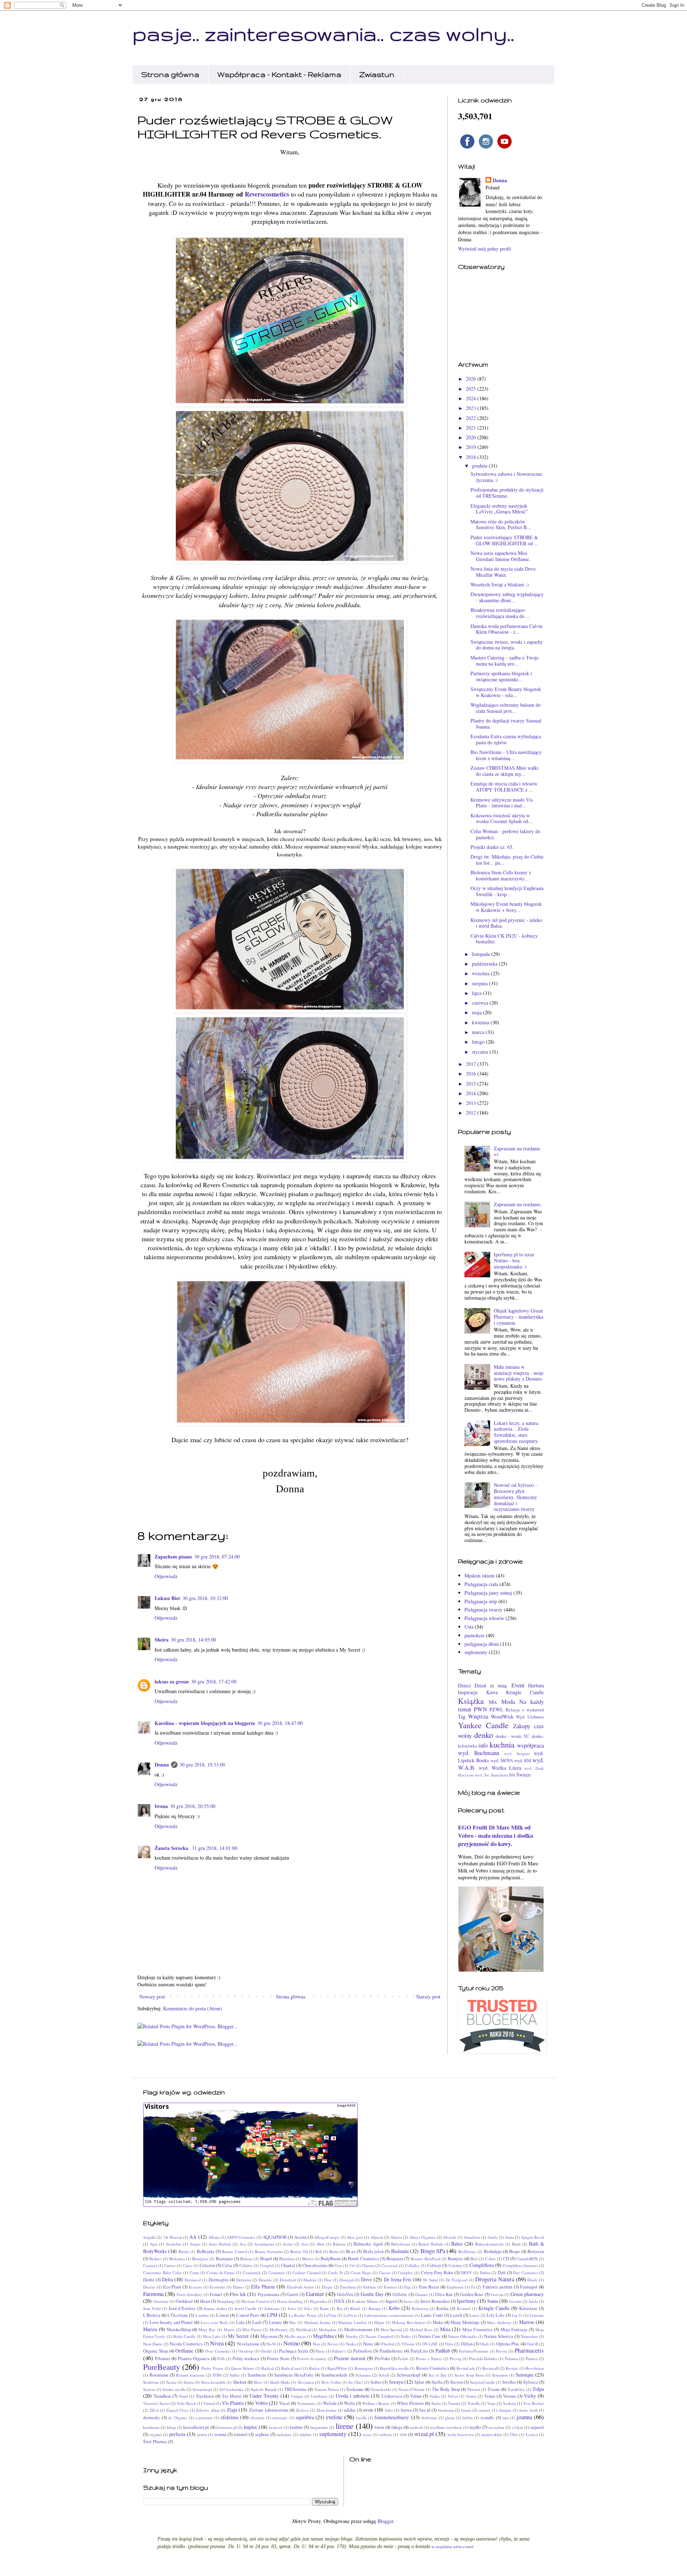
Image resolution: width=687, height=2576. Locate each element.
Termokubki (381, 2389)
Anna (509, 2237)
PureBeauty (162, 2367)
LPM (272, 2315)
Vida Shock (186, 2403)
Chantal (288, 2265)
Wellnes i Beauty (376, 2403)
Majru (379, 2322)
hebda (468, 2418)
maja (478, 1012)
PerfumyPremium (474, 2351)
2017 (472, 1064)
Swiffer (509, 2382)
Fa (473, 2287)
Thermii (474, 2389)
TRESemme (295, 2389)
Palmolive (363, 2351)
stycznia (481, 1052)
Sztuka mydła (174, 2389)
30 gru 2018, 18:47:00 (280, 1723)
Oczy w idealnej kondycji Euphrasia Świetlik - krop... (507, 891)
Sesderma (151, 2382)
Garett (293, 2294)
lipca (478, 993)
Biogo (515, 2251)
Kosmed (464, 2308)
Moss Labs (212, 2336)
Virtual (209, 2403)
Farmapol (529, 2287)
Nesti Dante (153, 2344)
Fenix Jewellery (190, 2294)
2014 (472, 1093)
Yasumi (454, 2403)
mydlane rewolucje (446, 2427)
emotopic (280, 2418)
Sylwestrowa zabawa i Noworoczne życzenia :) (506, 477)
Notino (292, 2343)
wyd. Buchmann (479, 1753)
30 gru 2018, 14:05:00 (193, 1640)
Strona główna (170, 74)
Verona (510, 2396)
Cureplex (405, 2273)
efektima (230, 2417)
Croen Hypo (361, 2273)
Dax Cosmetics (525, 2273)
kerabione (151, 2427)
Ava (243, 2244)
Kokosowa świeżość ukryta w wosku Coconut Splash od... (501, 818)
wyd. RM (523, 1761)
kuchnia (502, 1744)
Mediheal (304, 2329)
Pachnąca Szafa (294, 2351)
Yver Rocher (533, 2403)
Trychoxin (205, 2396)
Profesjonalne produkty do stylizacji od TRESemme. (507, 493)
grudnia (480, 466)
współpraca (530, 1745)
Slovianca (306, 2382)
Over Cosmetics (218, 2351)
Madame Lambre (352, 2322)
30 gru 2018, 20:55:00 (193, 1806)
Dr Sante (431, 2280)
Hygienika (318, 2301)
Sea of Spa (437, 2375)
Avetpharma (264, 2244)
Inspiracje (468, 1692)
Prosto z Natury (429, 2358)
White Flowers (410, 2403)
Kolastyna (420, 2308)
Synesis (149, 2389)
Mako (438, 2322)
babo (389, 2410)
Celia (227, 2265)
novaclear (496, 2427)
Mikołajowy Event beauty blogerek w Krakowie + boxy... (506, 907)
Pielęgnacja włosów (484, 1618)
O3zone (408, 2344)
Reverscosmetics (267, 194)
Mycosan (269, 2336)
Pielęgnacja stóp (481, 1601)
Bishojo (246, 2259)
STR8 (217, 2375)
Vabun (416, 2396)
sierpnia (481, 983)
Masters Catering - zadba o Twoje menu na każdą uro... (505, 661)
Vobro (261, 2403)
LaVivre (350, 2315)
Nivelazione (248, 2344)
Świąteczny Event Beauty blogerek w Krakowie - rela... (506, 692)
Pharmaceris (529, 2350)
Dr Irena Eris (398, 2279)
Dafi (502, 2273)
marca (479, 1032)
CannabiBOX (527, 2259)
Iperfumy (466, 2301)
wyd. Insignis (517, 1753)
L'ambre (202, 2315)
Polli (221, 2358)
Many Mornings (465, 2322)
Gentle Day (372, 2294)
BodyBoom (331, 2259)
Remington (364, 2368)
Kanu (324, 2308)
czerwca (481, 1003)
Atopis (195, 2244)
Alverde (450, 2237)
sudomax (284, 2434)
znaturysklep (491, 2434)
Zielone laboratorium (269, 2410)
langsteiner (319, 2427)
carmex (484, 2410)
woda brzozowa (461, 2434)
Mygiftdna (323, 2336)
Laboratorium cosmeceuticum (389, 2315)
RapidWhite (337, 2368)
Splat (419, 2382)
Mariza (150, 2329)
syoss (367, 2434)
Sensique (525, 2375)
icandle (487, 2418)
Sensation (500, 2375)
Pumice (532, 2358)
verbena (385, 2434)
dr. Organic (178, 2418)
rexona (221, 2434)
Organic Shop (155, 2351)
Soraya (396, 2382)
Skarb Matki (280, 2382)
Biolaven (536, 2251)
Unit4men (319, 2396)
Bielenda (400, 2251)
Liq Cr (517, 2315)
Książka (471, 1701)
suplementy (476, 1652)
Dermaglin (218, 2280)
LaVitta (330, 2315)
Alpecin (377, 2237)
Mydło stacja (295, 2336)
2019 (472, 447)
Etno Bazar (429, 2287)
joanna (524, 2417)
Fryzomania (269, 2294)
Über (514, 2434)
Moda (508, 1702)
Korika (442, 2308)
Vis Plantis (233, 2403)
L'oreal (223, 2315)
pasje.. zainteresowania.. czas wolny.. (323, 33)
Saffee (235, 2375)
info (483, 1745)
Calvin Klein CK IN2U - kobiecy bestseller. (504, 939)
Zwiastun (377, 74)
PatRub (443, 2351)
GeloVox (345, 2294)
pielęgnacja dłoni (482, 1644)
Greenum (161, 2301)
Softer (376, 2382)
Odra (449, 2344)
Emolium (348, 2287)
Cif (352, 2265)
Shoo (258, 2382)
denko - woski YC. (513, 1736)
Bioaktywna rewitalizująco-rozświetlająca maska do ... (500, 613)
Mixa (445, 2329)
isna (506, 2418)
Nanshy (352, 2336)
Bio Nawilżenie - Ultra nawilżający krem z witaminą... (506, 755)
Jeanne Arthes (215, 2308)
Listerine (537, 2315)
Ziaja (232, 2410)
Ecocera (196, 2287)
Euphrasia (455, 2287)
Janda (533, 2301)
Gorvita (497, 2294)
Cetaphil (267, 2265)
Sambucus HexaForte (294, 2375)
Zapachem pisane (173, 1557)
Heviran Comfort (256, 2301)
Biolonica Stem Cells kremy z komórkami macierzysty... (501, 875)
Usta (469, 1627)
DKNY (466, 2273)
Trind (183, 2396)
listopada (482, 954)
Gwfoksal (184, 2301)
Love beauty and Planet (171, 2322)
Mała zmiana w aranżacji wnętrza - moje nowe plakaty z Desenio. (519, 1373)
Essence (390, 2287)
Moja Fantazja (514, 2329)
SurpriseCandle (482, 2382)
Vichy (530, 2396)
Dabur (485, 2273)
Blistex (308, 2259)
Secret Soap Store (469, 2375)
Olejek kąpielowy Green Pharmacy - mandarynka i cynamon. (518, 1317)
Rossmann (159, 2375)
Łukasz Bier (167, 1598)
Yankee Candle (483, 1725)
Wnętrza (478, 1716)
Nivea (217, 2343)
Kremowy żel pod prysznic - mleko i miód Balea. (506, 923)
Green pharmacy (527, 2294)
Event (518, 1685)
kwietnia (481, 1022)
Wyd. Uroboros (530, 1717)
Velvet (453, 2396)
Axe (305, 2244)
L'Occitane (178, 2315)
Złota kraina (327, 2410)
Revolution (535, 2368)
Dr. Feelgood (457, 2280)
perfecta (177, 2434)
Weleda (330, 2403)
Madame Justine (318, 2322)
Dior (328, 2280)
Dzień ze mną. (491, 1685)
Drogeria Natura (495, 2279)
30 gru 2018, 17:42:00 (214, 1681)
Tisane (494, 2389)
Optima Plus (508, 2344)
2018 (472, 457)
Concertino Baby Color (162, 2273)
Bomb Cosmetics (363, 2259)
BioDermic (467, 2251)
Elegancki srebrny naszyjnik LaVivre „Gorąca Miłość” (499, 509)
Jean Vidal (152, 2308)
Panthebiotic (391, 2351)
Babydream (401, 2244)
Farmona (153, 2294)
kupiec (251, 2427)
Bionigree (200, 2259)
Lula (240, 2322)
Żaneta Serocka (172, 1848)
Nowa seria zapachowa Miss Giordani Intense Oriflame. (500, 556)
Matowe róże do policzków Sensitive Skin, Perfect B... (501, 525)
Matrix (229, 2329)
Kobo (394, 2308)
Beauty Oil (299, 2251)
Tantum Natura (327, 2389)
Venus (490, 2396)
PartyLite (419, 2351)
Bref (474, 2259)
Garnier (315, 2294)
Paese (320, 2351)
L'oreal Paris (248, 2315)
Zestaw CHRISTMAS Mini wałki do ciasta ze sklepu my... (505, 771)
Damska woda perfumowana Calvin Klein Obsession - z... (506, 629)
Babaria (339, 2244)
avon (368, 2410)
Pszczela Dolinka (483, 2358)
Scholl (384, 2375)
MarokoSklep (179, 2329)
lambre (296, 2427)
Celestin (207, 2265)
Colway (434, 2265)
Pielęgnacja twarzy (483, 1610)
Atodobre (174, 2244)
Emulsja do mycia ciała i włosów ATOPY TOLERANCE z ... (504, 787)
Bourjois (455, 2259)
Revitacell (490, 2368)
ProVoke (382, 2358)
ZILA (154, 2410)
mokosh (417, 2427)
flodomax (429, 2418)
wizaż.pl (424, 2434)
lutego (479, 1042)
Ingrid (391, 2301)
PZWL (496, 1709)
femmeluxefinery (392, 2417)
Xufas (436, 2403)
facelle (361, 2418)
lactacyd (276, 2427)
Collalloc (412, 2265)
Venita (471, 2396)
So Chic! (356, 2382)
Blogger (385, 2521)
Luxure (275, 2322)
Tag (462, 1717)
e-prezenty (204, 2418)
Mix (493, 1702)
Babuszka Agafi (368, 2244)
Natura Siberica (499, 2336)
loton (379, 2427)
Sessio (171, 2382)
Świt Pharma (155, 2442)
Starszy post (428, 1997)
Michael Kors (421, 2329)
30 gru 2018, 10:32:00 (205, 1598)
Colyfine (455, 2265)
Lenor (474, 2315)
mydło (475, 2427)
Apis (154, 2244)
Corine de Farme (221, 2273)
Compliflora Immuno (520, 2265)
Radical (268, 2368)
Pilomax (163, 2358)
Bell (318, 2251)
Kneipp (375, 2308)
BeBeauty (206, 2251)
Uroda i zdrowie (352, 2396)
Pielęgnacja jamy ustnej (488, 1593)
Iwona (161, 1806)
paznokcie (474, 1635)
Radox (315, 2368)
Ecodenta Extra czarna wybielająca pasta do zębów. (506, 739)
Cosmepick (252, 2273)
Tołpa (538, 2389)
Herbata (536, 1685)
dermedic (152, 2418)
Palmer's (339, 2351)
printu (202, 2434)
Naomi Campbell (379, 2336)
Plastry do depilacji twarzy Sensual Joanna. (506, 724)
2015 (472, 1084)
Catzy (188, 2265)
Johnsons (272, 2308)
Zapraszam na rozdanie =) (517, 1151)
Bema (334, 2251)
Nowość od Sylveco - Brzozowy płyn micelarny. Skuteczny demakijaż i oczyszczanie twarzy (515, 1497)
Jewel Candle (246, 2308)
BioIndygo (493, 2251)
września (481, 973)
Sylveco (530, 2382)
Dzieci (464, 1685)
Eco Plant (172, 2287)
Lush (257, 2322)
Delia (167, 2279)
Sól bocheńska (231, 2389)
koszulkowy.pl (196, 2427)
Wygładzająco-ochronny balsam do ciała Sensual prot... (506, 708)
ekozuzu (257, 2418)
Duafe (532, 2280)
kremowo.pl (226, 2427)
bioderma (446, 2410)
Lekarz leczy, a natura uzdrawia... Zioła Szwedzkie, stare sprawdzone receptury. (516, 1432)
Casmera (150, 2265)
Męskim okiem (479, 1575)
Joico (292, 2308)
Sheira (162, 1640)
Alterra (396, 2237)
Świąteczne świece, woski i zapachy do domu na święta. (507, 645)
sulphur (305, 2434)
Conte (194, 2273)
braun (466, 2410)
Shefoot (240, 2382)
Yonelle (474, 2403)
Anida (492, 2237)
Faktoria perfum (498, 2287)
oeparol (537, 2427)
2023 (472, 408)
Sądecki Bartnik (264, 2389)
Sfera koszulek (213, 2382)
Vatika (435, 2396)
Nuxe (368, 2344)
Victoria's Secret (156, 2403)
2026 (472, 379)
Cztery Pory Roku (437, 2273)
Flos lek (238, 2294)
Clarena (368, 2265)
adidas (350, 2410)
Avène (288, 2244)
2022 (472, 418)
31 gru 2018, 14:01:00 (215, 1848)
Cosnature (277, 2273)
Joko (308, 2308)
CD (506, 2259)
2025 (472, 389)
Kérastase (528, 2308)
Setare (189, 2382)
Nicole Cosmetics (186, 2344)
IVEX (339, 2301)
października (485, 964)
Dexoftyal (288, 2280)
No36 (271, 2344)
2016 (472, 1074)
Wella (349, 2403)
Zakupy (522, 1726)
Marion (527, 2322)
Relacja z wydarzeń (525, 1710)
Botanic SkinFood (426, 2259)
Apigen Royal (532, 2237)
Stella (437, 2382)
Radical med (291, 2368)
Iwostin (515, 2301)
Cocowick (390, 2265)
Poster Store (278, 2358)
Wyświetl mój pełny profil (484, 249)
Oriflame (184, 2351)
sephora (262, 2434)
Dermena (244, 2280)
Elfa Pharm (263, 2287)
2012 (472, 1113)
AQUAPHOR (275, 2237)
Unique (297, 2396)
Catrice (170, 2265)
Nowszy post (152, 1997)
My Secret (238, 2336)
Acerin (300, 2237)
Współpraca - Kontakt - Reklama (279, 74)
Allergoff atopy (327, 2237)
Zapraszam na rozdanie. (518, 1204)
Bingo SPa (433, 2251)
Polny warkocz (246, 2358)
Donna (162, 1765)
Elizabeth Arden (301, 2287)
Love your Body (215, 2322)
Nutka (351, 2344)
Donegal (347, 2280)
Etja (408, 2287)
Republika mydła (394, 2368)
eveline (334, 2417)
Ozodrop (246, 2351)
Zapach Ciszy (178, 2410)
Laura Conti (432, 2315)
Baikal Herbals (431, 2244)
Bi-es (351, 2251)
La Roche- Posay (303, 2315)
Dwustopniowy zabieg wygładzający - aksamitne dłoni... (507, 597)
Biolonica (177, 2259)
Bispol (266, 2259)
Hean (205, 2301)
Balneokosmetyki (489, 2244)
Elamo (238, 2287)
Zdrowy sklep (208, 2410)
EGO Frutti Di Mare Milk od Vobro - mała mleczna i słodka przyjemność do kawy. (496, 1836)
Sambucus (257, 2375)
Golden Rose (472, 2294)
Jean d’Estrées (182, 2308)
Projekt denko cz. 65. (492, 847)
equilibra (305, 2417)
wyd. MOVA (502, 1761)
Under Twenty (264, 2396)
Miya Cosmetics (478, 2329)
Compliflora (482, 2265)
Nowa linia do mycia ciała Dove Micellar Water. (503, 572)
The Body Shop (446, 2389)
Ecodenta (217, 2287)
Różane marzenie (190, 2375)
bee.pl (425, 2410)
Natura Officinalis (462, 2336)
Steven (456, 2382)
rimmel (241, 2434)
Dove (366, 2279)
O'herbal (387, 2344)
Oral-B (532, 2344)
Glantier (421, 2294)
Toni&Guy (516, 2389)
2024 (472, 398)
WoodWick (502, 1717)
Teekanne (355, 2389)
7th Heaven (173, 2237)
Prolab (403, 2358)
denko (484, 1735)
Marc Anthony (499, 2322)
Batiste (184, 2251)
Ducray (149, 2287)
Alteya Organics (423, 2237)
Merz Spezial (391, 2329)
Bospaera (395, 2259)
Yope (491, 2403)
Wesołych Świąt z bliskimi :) (500, 584)
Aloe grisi (355, 2237)
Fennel (216, 2294)
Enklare (370, 2287)
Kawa (492, 1692)
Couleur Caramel (306, 2273)
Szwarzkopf (202, 2389)
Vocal (284, 2403)
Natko (406, 2336)
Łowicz (532, 2434)
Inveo (408, 2301)
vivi (403, 2434)
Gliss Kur (444, 2294)
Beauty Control (234, 2251)
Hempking (226, 2301)
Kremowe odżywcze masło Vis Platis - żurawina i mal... (502, 803)
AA (193, 2237)
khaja (172, 2427)
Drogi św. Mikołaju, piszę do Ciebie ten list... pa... (507, 860)
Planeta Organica (194, 2358)
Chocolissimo (315, 2265)
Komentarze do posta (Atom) (193, 2008)
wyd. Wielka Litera (500, 1768)
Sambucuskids (334, 2375)
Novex (333, 2344)
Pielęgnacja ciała (481, 1584)
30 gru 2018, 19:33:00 (202, 1765)
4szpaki (149, 2237)
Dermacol (193, 2280)
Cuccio (385, 2273)
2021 (472, 428)
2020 (472, 437)
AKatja (214, 2237)
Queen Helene (242, 2368)
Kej (340, 2308)
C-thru (490, 2259)
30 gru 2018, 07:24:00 (217, 1557)
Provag (456, 2358)
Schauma (363, 2375)
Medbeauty (279, 2329)
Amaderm (472, 2237)
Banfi (516, 2244)
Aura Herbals (220, 2244)
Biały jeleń (373, 2251)
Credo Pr (336, 2273)
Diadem (310, 2280)
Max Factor (252, 2329)
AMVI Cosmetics (241, 2237)
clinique (505, 2410)
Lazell (456, 2315)
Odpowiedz (166, 1576)
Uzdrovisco (392, 2396)
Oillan (467, 2344)
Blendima (287, 2259)
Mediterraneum (358, 2329)
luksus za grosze (172, 1681)
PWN (480, 1709)
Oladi (484, 2344)
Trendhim (162, 2396)
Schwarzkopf (409, 2375)
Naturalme (529, 2336)
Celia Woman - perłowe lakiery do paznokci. (505, 834)
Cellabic (246, 2265)
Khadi (355, 2308)
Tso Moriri (232, 2396)
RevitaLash (466, 2368)
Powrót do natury (312, 2358)
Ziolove (302, 2410)
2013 (472, 1103)
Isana (493, 2301)
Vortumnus (306, 2403)
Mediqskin (328, 2329)
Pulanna (511, 2358)
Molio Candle (184, 2336)
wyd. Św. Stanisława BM (495, 1775)
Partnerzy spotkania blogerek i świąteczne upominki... (501, 676)
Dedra (149, 2280)
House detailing (290, 2301)
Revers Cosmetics (433, 2368)
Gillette (400, 2294)
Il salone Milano (365, 2301)
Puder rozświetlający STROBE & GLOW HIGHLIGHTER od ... (505, 540)
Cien (338, 2265)
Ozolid (266, 2351)
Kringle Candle (525, 1692)
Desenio (265, 2280)
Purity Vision (212, 2368)
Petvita (501, 2351)
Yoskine (509, 2403)
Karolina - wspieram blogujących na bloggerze (205, 1723)
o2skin (518, 2427)
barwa (406, 2410)
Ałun (320, 2244)
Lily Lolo (495, 2315)
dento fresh (528, 2410)
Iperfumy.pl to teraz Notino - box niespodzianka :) (514, 1260)
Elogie (327, 2287)
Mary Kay (207, 2329)
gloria (450, 2418)
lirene (345, 2426)
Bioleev (155, 2259)
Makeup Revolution (408, 2322)
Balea (457, 2244)
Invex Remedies (435, 2301)
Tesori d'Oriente (412, 2389)
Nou (316, 2344)
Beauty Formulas (269, 2251)
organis (156, 2434)
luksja (397, 2427)
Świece (523, 1775)
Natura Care (429, 2336)
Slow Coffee (331, 2382)
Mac (293, 2322)
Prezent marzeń (350, 2358)
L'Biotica (152, 2315)
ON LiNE (430, 2344)
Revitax (512, 2368)
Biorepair (224, 2259)
